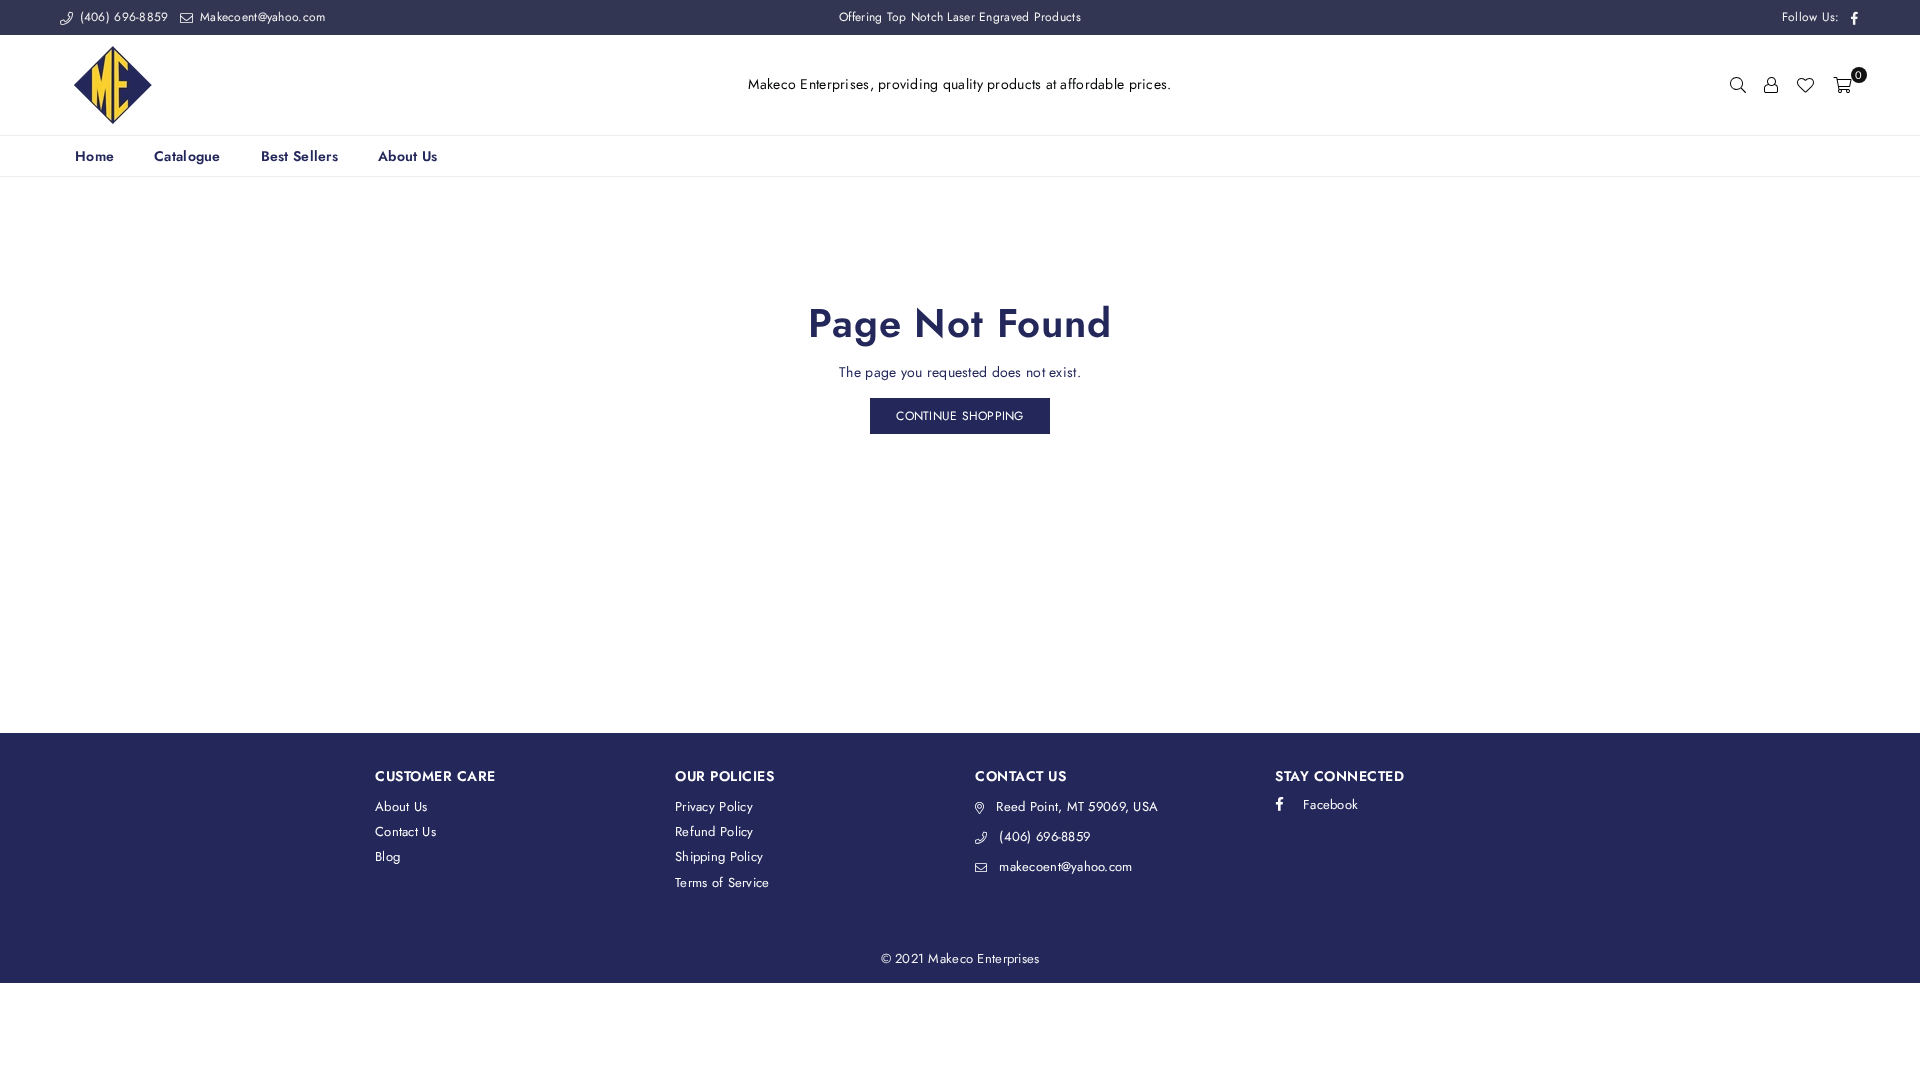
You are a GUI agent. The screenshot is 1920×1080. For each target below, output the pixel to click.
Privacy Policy (714, 806)
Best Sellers (299, 156)
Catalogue (187, 156)
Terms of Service (722, 882)
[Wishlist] (1805, 85)
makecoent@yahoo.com (1065, 866)
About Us (407, 156)
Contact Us (405, 831)
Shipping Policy (719, 856)
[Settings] (1771, 85)
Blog (387, 856)
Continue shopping (959, 416)
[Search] (1738, 85)
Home (94, 156)
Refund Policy (714, 831)
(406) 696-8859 (121, 17)
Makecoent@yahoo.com (260, 17)
